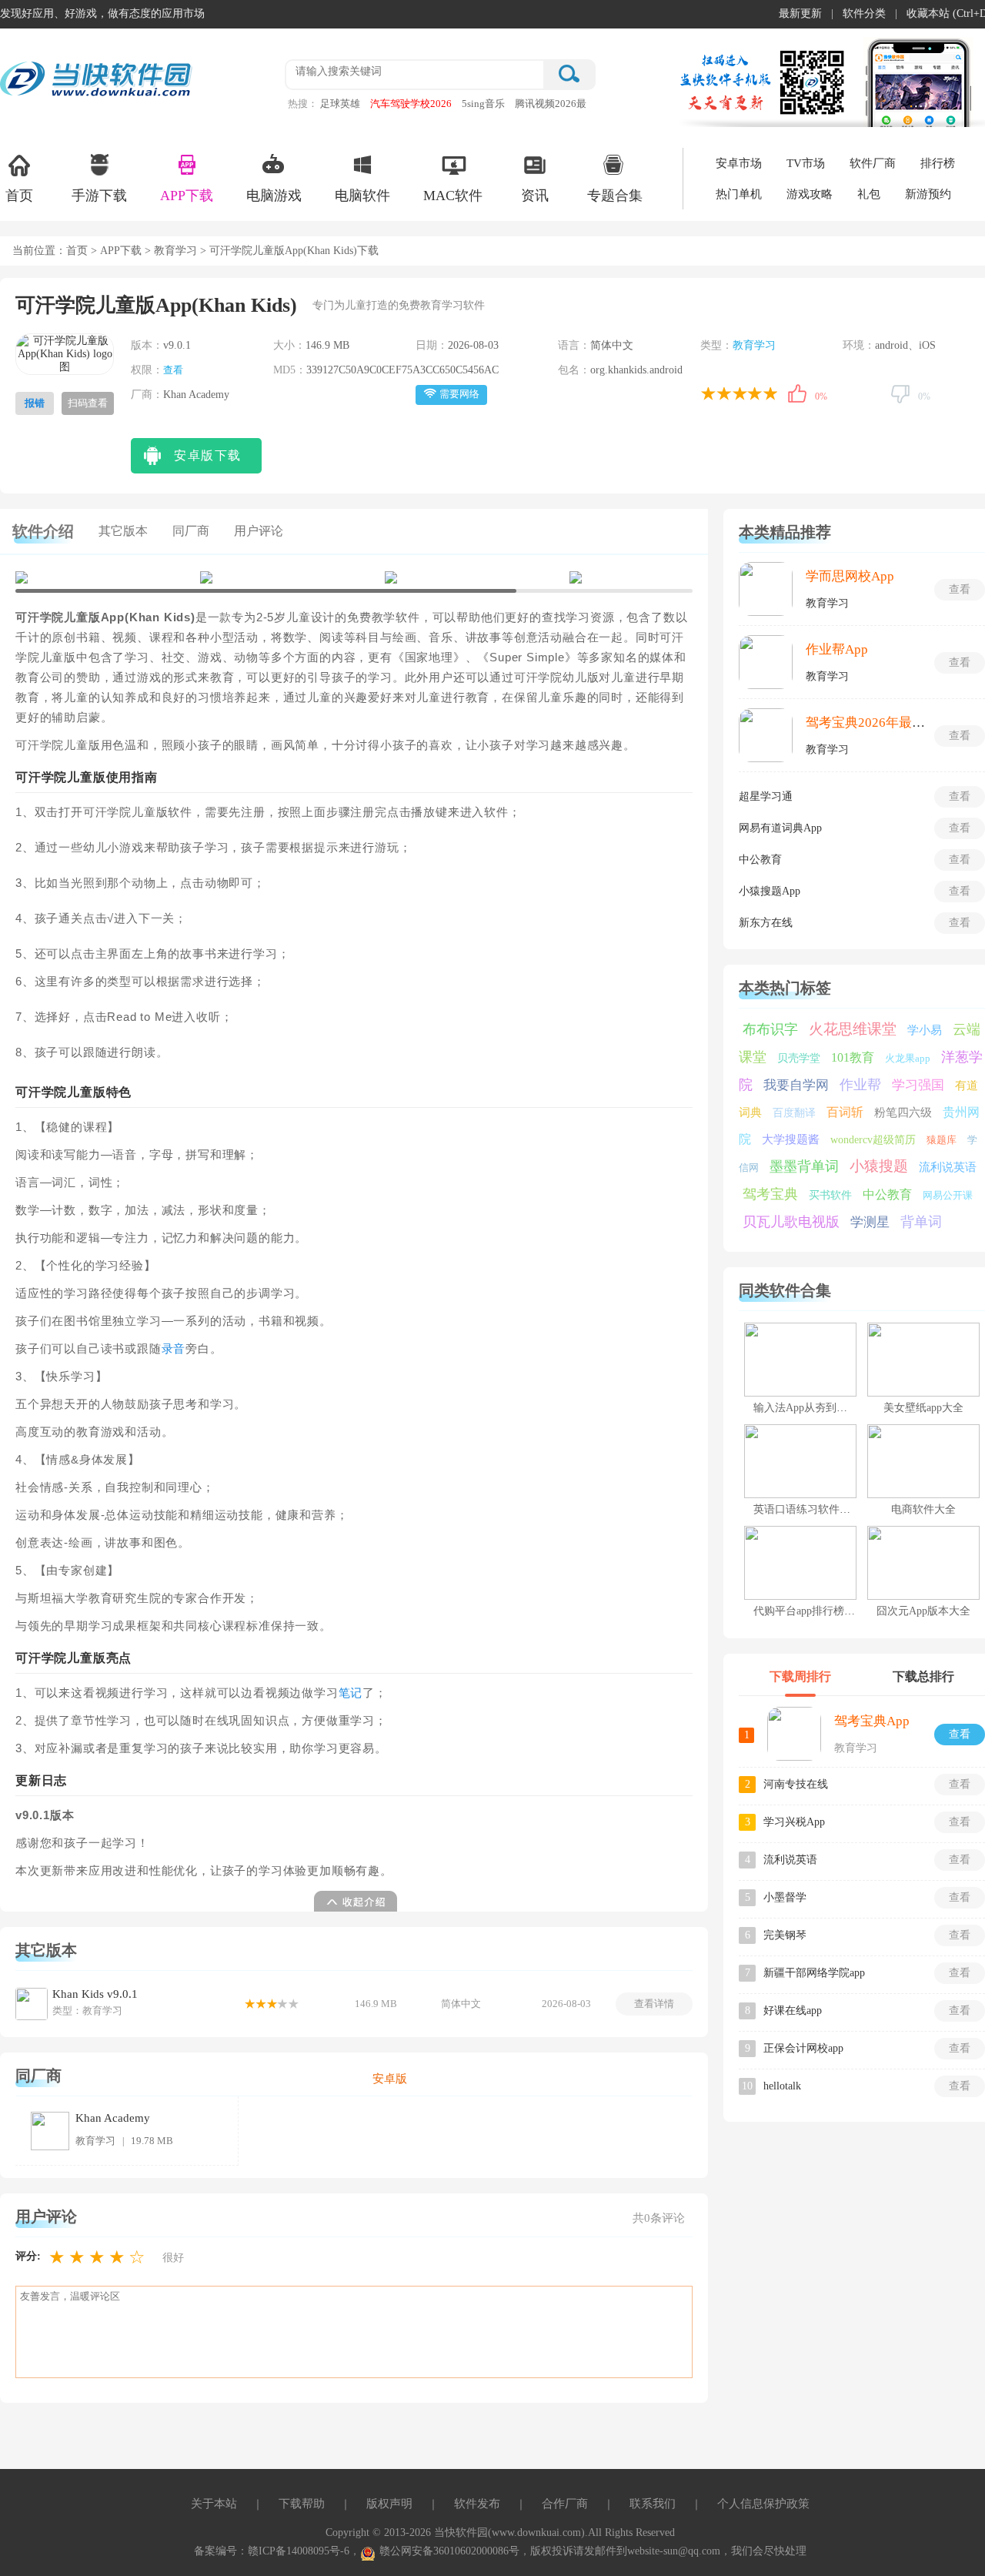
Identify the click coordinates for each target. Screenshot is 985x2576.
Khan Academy (113, 2118)
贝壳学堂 (799, 1058)
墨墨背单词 (804, 1166)
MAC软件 (453, 196)
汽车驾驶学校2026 (411, 104)
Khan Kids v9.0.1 (95, 1994)
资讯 (535, 196)
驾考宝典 (770, 1194)
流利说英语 (948, 1167)
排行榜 (938, 163)
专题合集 (615, 196)
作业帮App (837, 649)
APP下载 (187, 196)
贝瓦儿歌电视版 (791, 1222)
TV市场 (806, 163)
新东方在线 (766, 923)
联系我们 (653, 2504)
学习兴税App (794, 1822)
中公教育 (760, 860)
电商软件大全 (923, 1509)
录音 (174, 1349)
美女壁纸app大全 (923, 1408)
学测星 (870, 1222)
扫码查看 (88, 403)
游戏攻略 (810, 194)
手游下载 (99, 196)
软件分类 (864, 13)
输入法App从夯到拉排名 (811, 1408)
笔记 (351, 1693)
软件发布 (477, 2504)
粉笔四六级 (903, 1112)
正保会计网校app (803, 2048)
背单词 (921, 1222)
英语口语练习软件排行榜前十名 (829, 1509)
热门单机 (739, 194)
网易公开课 (948, 1195)
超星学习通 (766, 796)
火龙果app (908, 1058)
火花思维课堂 (853, 1029)
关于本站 (214, 2504)
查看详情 (654, 2004)
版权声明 (389, 2504)
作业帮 (860, 1085)
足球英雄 (340, 104)
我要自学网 (796, 1085)
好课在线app (793, 2011)
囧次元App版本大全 (923, 1611)
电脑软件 (362, 196)
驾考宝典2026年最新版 (872, 723)
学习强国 (918, 1085)
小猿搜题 (879, 1166)
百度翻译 (794, 1113)
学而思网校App (850, 576)
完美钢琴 (785, 1935)
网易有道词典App (780, 828)
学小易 (925, 1030)
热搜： (303, 104)
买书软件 (830, 1195)
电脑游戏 (274, 196)
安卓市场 (739, 163)
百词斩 (845, 1112)
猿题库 (942, 1140)
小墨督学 (785, 1897)
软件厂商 (873, 163)
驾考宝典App (872, 1721)
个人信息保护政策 (763, 2504)
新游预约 (928, 194)
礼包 (869, 194)
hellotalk (782, 2086)
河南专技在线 (796, 1784)
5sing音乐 (483, 104)
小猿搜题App (770, 891)
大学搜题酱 (791, 1139)
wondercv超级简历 (873, 1140)
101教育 (853, 1057)
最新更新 (800, 13)
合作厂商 (565, 2504)
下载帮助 (302, 2504)
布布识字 (770, 1029)
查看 (173, 370)
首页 (19, 196)
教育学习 (175, 251)
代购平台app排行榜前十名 (815, 1611)
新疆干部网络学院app (814, 1973)
